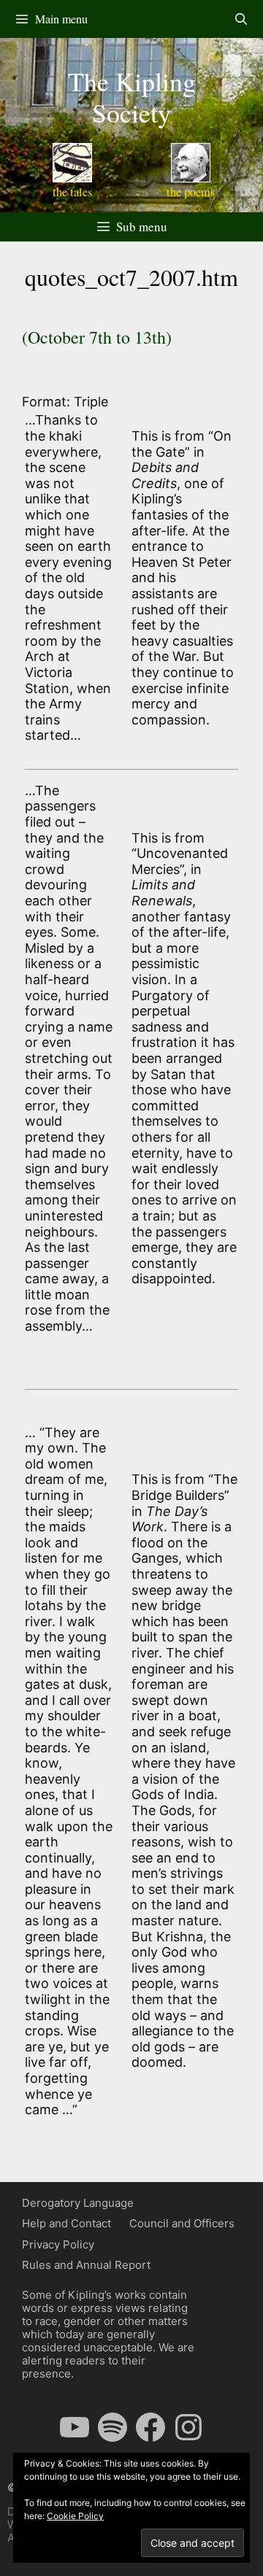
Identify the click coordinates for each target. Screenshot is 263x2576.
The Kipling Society (132, 97)
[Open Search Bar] (241, 19)
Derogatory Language (78, 2203)
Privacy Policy (58, 2244)
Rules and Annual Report (86, 2265)
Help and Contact (66, 2223)
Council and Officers (182, 2223)
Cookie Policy (75, 2516)
